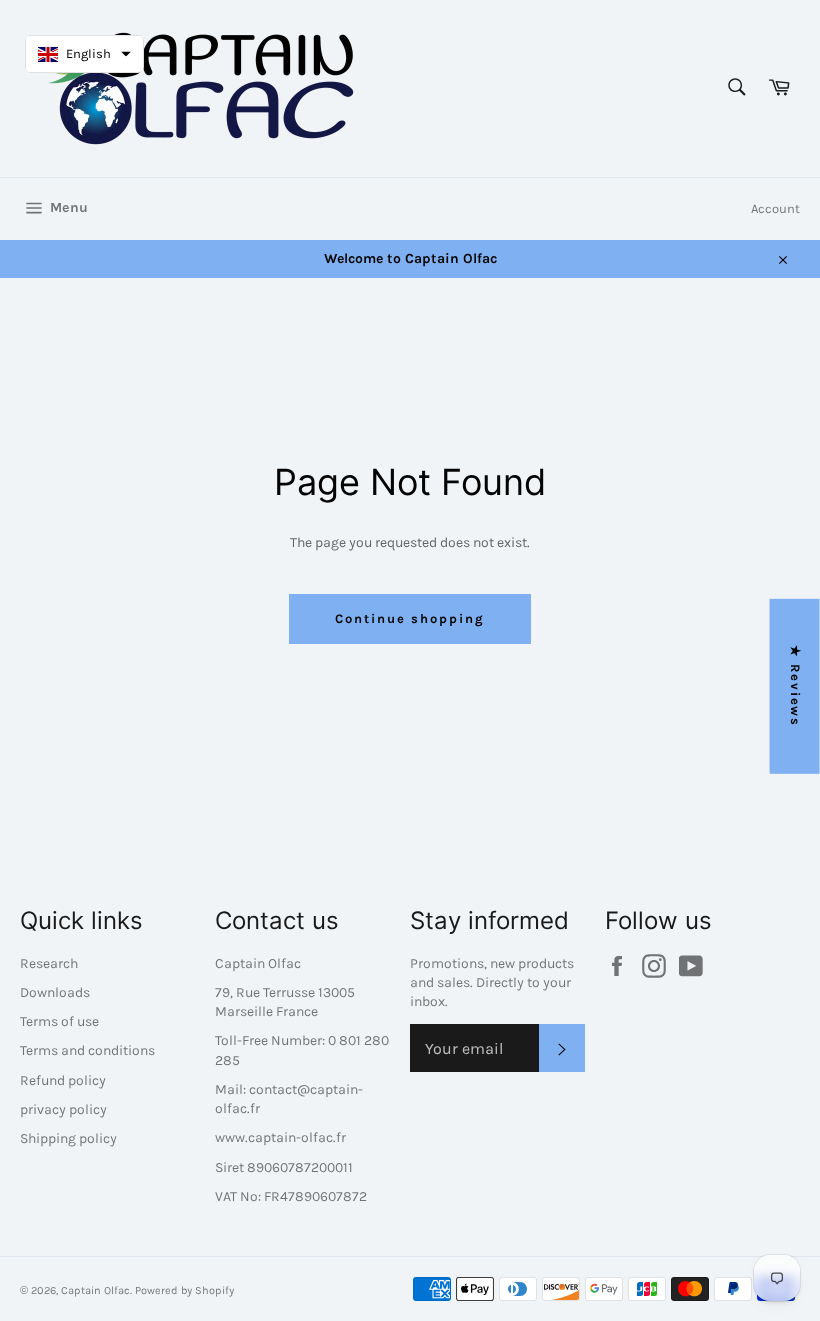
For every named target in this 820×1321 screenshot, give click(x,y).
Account (775, 208)
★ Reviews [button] (795, 685)
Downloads (55, 992)
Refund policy (63, 1080)
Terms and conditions (87, 1050)
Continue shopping (409, 618)
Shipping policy (68, 1138)
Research (49, 963)
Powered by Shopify (184, 1290)
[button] (84, 54)
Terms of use (59, 1021)
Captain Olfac (95, 1290)
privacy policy (63, 1109)
